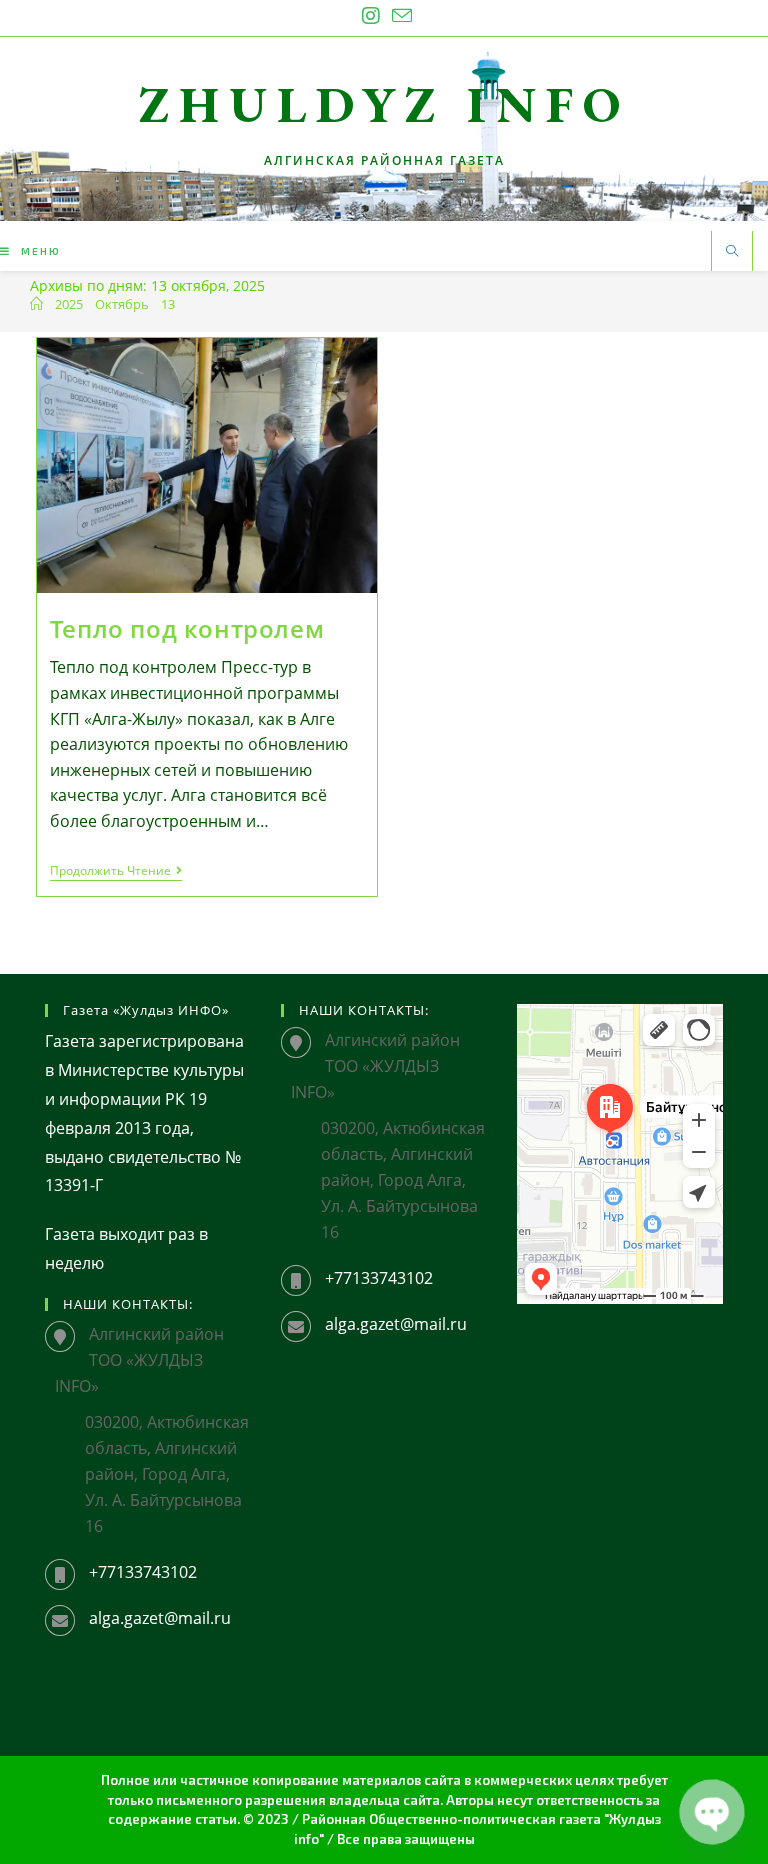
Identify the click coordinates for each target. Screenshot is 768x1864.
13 (168, 304)
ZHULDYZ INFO (384, 104)
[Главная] (36, 304)
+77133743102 (143, 1572)
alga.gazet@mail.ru (160, 1618)
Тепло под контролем (187, 628)
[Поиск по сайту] (732, 252)
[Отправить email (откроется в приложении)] (399, 15)
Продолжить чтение (116, 872)
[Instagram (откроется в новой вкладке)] (371, 16)
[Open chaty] (712, 1812)
